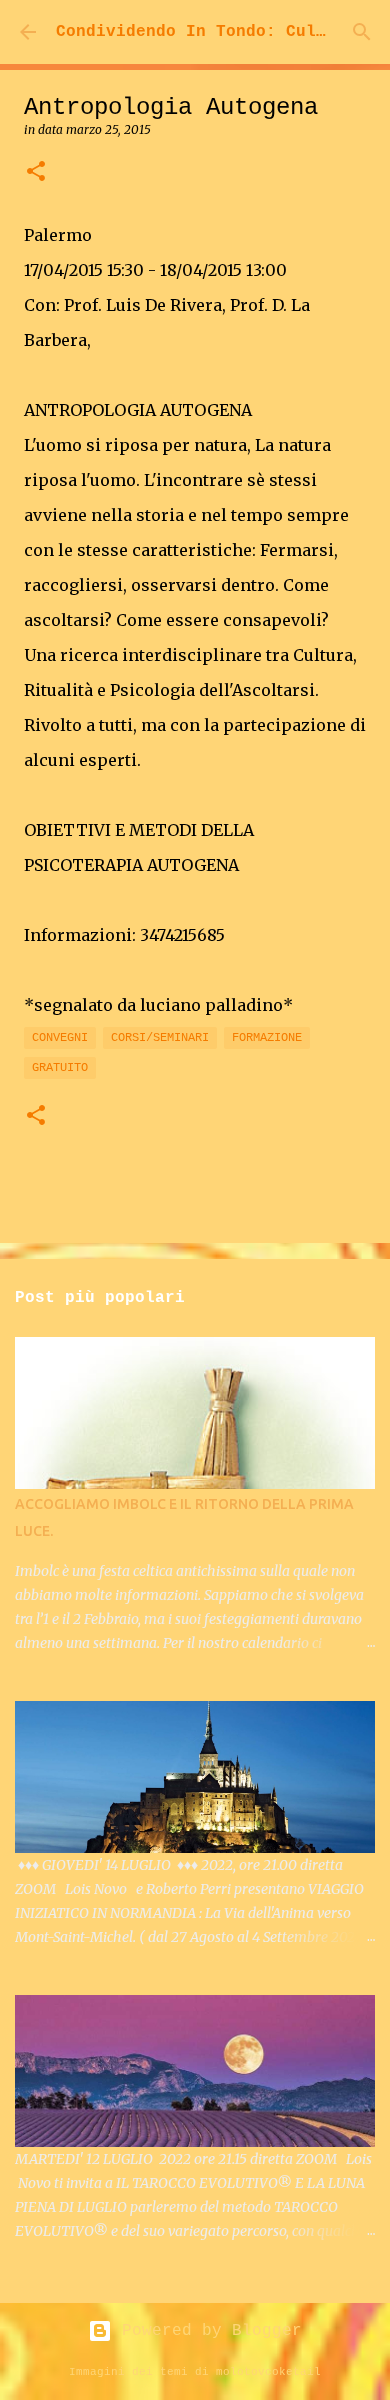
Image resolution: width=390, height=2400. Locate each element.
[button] (36, 172)
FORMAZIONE (267, 1038)
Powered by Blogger (207, 2331)
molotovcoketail (268, 2372)
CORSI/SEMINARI (160, 1038)
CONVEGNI (60, 1038)
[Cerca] (362, 32)
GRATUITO (60, 1068)
